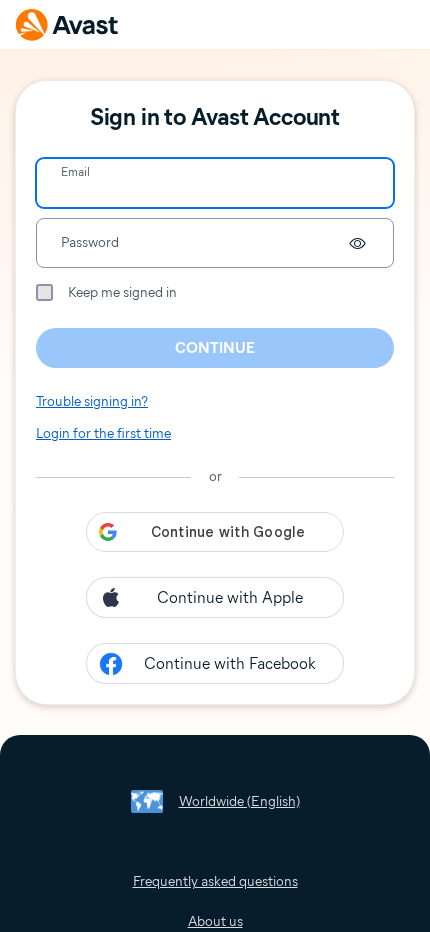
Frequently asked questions (215, 881)
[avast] (67, 24)
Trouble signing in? (92, 401)
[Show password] (357, 243)
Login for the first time (103, 433)
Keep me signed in (122, 292)
